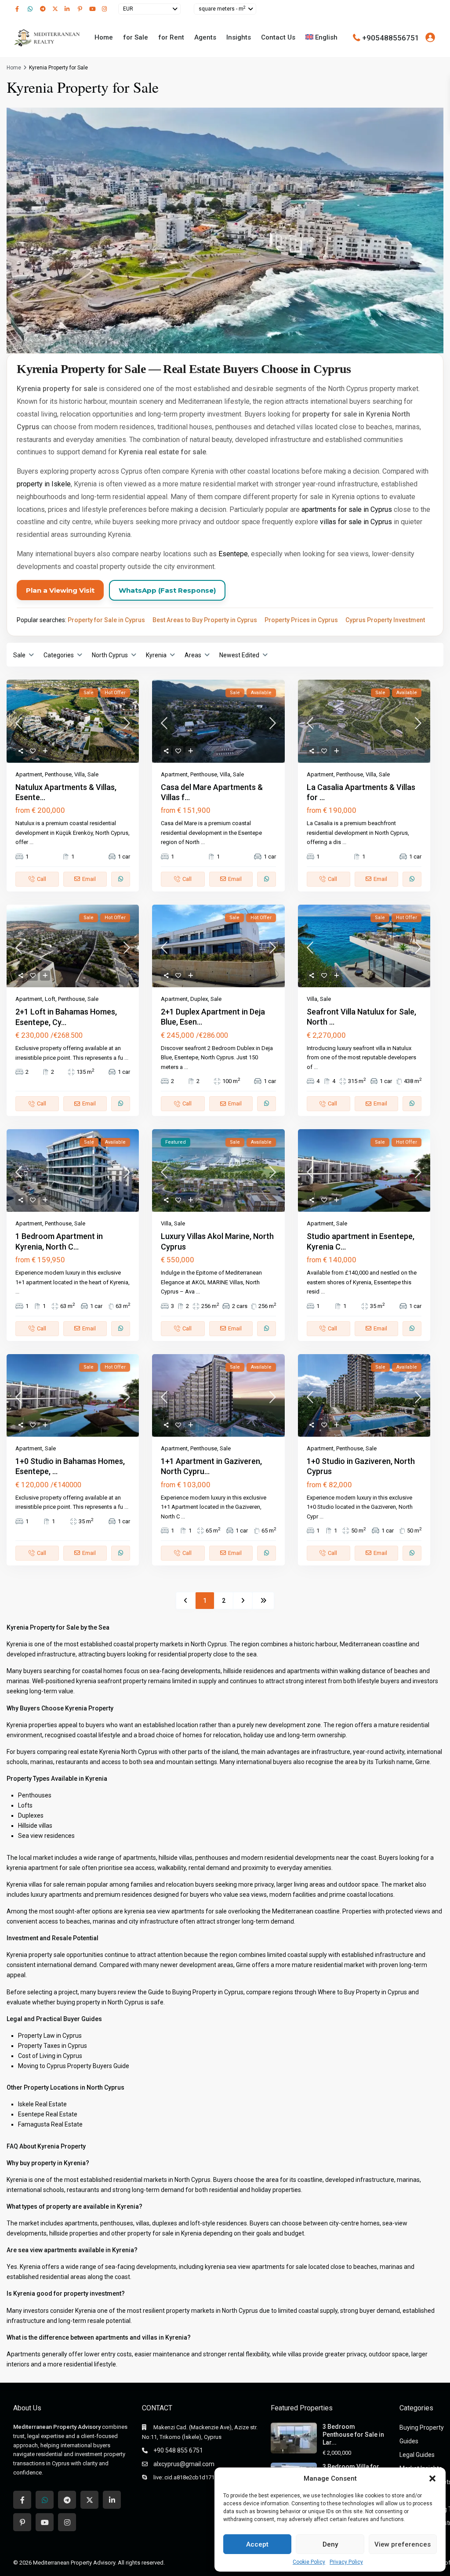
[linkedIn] (69, 9)
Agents (205, 37)
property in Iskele (44, 484)
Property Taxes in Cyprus (53, 2046)
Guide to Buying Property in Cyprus (196, 1992)
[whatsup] (32, 9)
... (31, 842)
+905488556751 (391, 37)
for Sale (136, 37)
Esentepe (233, 554)
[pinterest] (81, 9)
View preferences (403, 2544)
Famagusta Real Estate (50, 2124)
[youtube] (93, 9)
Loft (50, 999)
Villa (80, 774)
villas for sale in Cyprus (356, 522)
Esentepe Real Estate (48, 2114)
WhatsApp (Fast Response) (167, 590)
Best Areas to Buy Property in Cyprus (205, 620)
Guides (409, 2441)
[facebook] (19, 9)
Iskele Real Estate (42, 2104)
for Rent (171, 37)
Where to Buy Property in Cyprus (362, 1992)
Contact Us (278, 37)
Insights (239, 37)
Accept (257, 2544)
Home (104, 37)
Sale (93, 774)
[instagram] (105, 9)
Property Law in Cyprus (50, 2036)
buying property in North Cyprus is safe (110, 2002)
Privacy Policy (346, 2562)
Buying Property (422, 2427)
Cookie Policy (309, 2562)
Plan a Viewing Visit (60, 590)
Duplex (199, 999)
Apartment (29, 774)
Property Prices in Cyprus (301, 620)
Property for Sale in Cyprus (106, 620)
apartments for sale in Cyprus (347, 509)
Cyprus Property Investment (385, 620)
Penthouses (35, 1795)
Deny (330, 2544)
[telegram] (44, 9)
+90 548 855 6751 (178, 2450)
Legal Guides (417, 2455)
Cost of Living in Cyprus (50, 2056)
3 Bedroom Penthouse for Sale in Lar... (353, 2435)
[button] (432, 2478)
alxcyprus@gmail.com (184, 2464)
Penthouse (58, 774)
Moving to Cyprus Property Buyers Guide (74, 2066)
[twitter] (56, 9)
